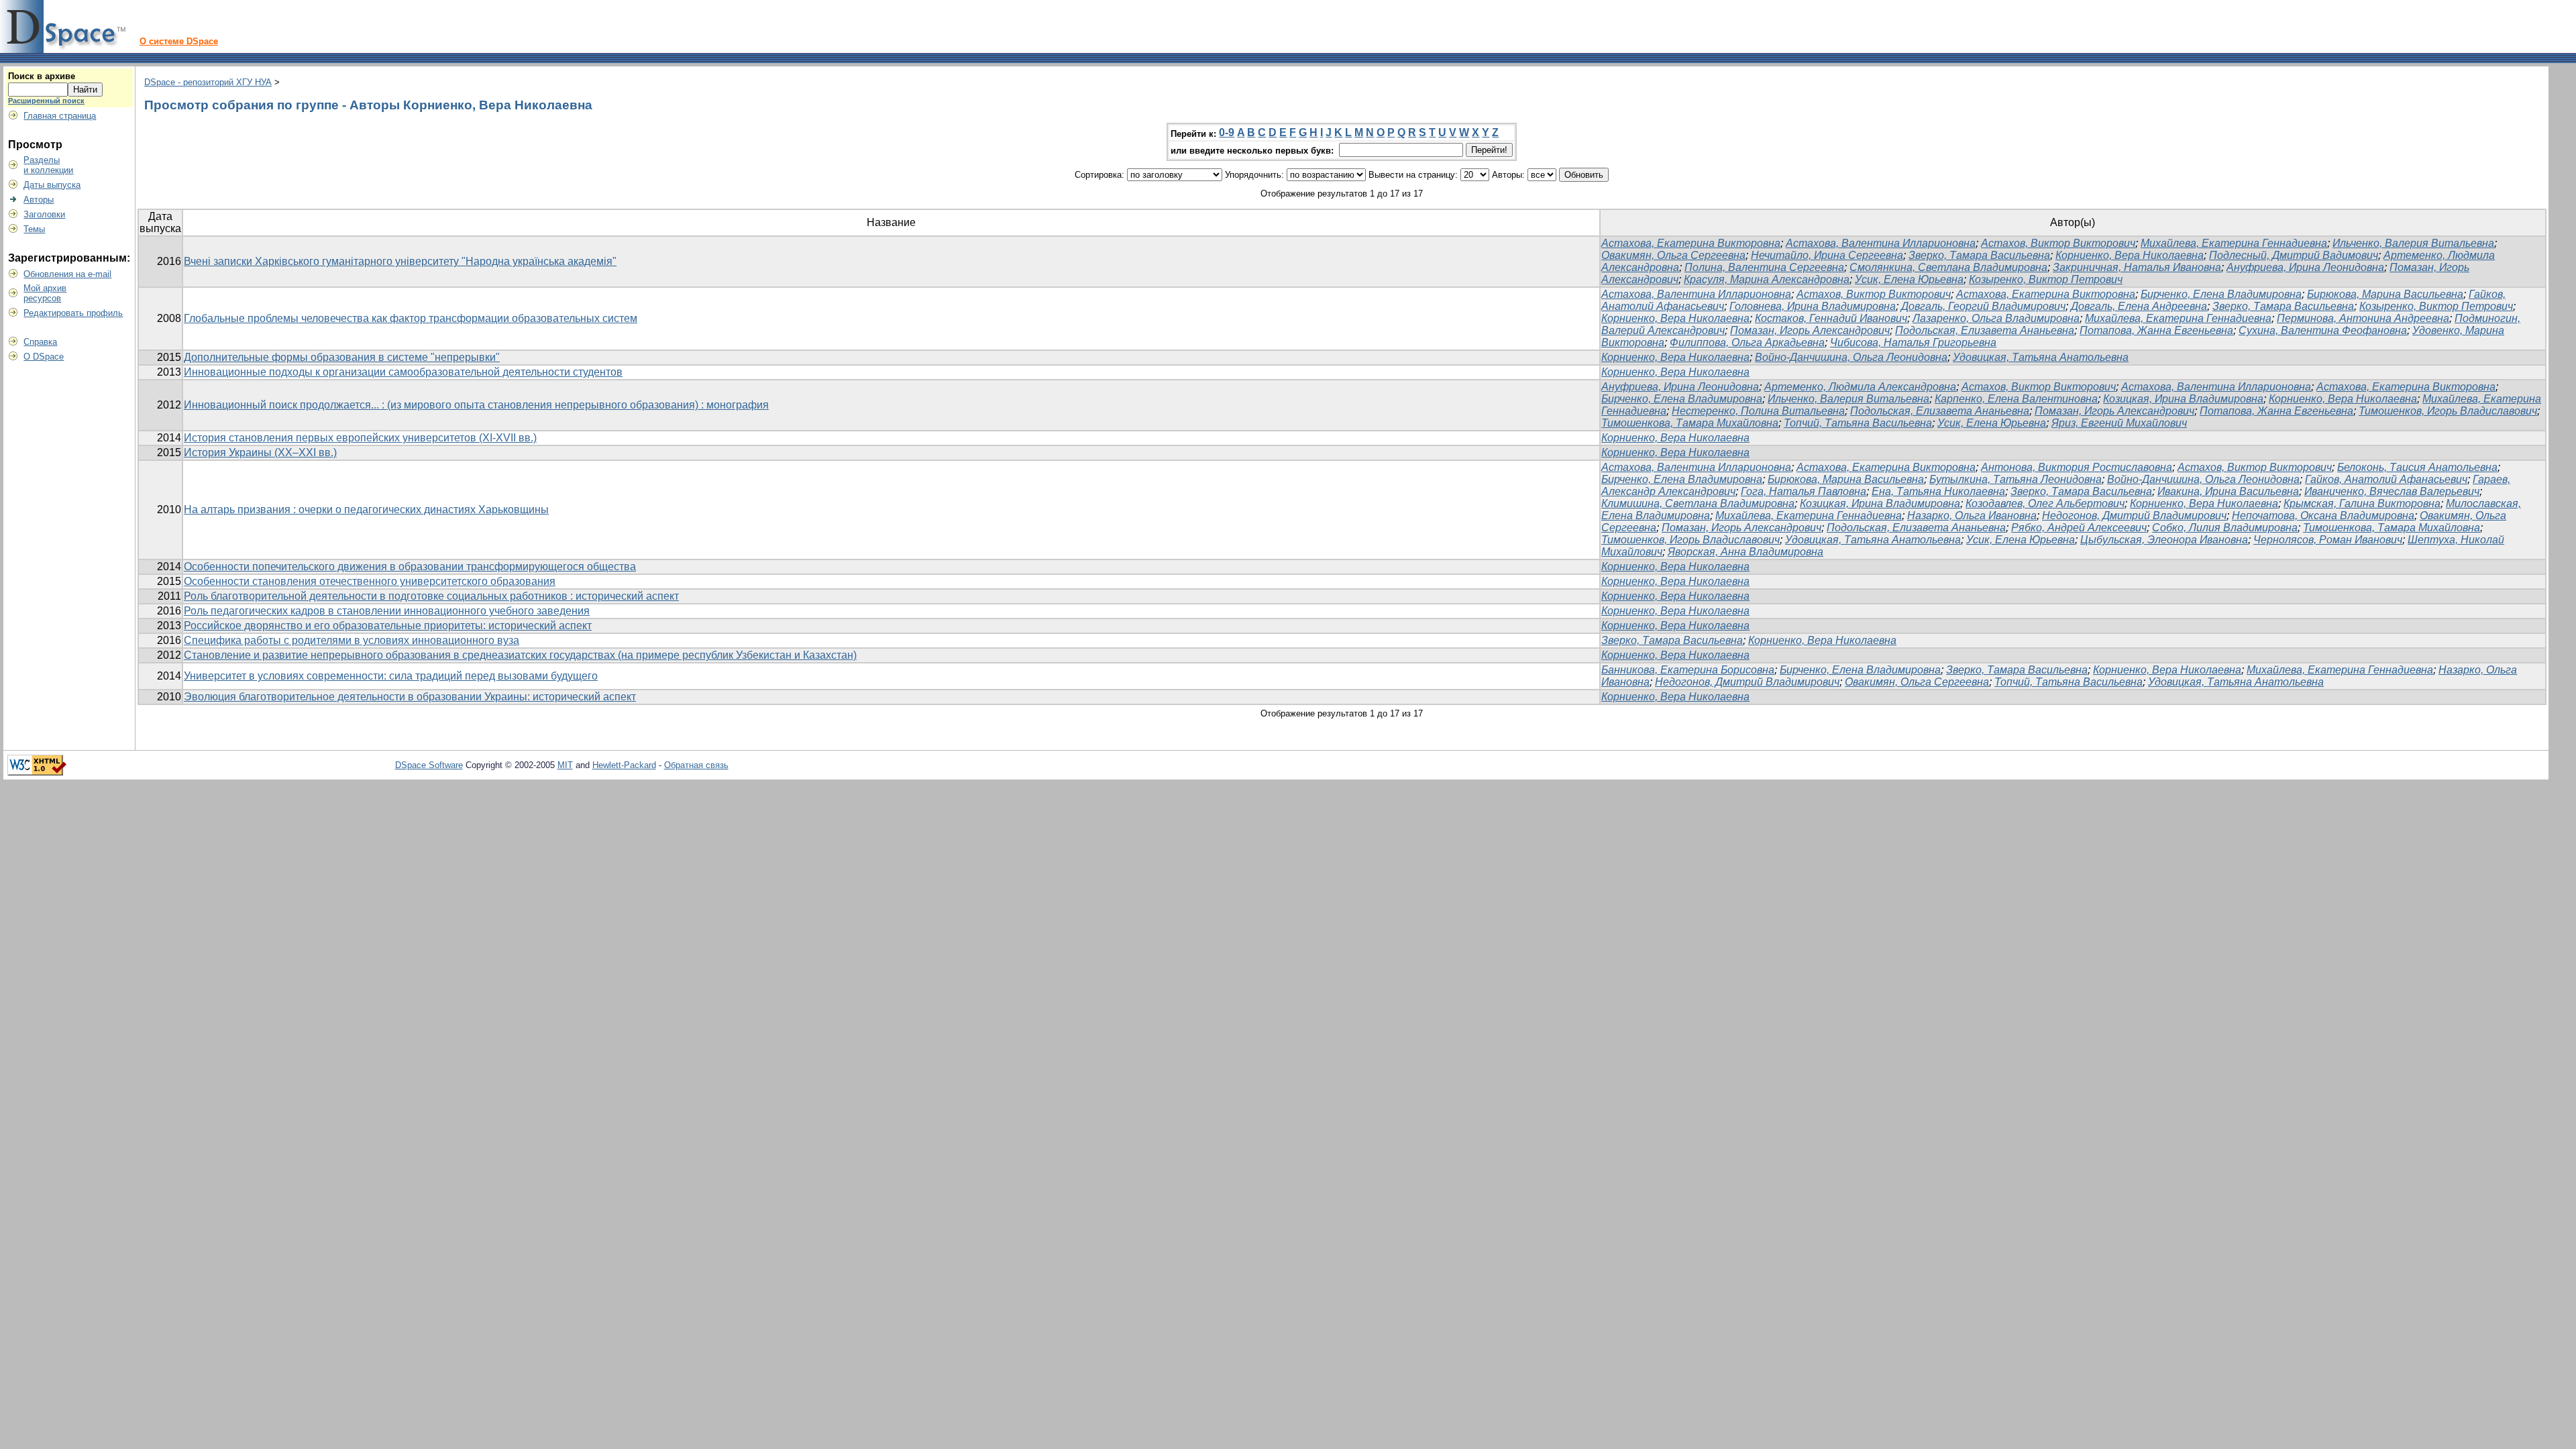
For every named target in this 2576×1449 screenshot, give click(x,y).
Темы (34, 229)
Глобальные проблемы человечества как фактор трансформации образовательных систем (411, 318)
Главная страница (60, 116)
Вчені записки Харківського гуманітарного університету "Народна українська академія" (400, 261)
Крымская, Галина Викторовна (2362, 503)
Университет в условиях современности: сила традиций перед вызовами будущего (391, 676)
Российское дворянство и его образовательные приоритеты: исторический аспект (388, 626)
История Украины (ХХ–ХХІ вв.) (260, 452)
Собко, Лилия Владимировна (2225, 528)
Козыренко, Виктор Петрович (2046, 279)
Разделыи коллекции (48, 165)
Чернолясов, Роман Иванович (2328, 540)
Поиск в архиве (42, 76)
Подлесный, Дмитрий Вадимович (2294, 255)
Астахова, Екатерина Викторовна (1691, 243)
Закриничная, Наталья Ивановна (2137, 267)
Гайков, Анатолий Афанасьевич (2386, 479)
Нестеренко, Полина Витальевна (1758, 411)
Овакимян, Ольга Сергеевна (1673, 255)
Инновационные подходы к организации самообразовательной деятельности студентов (403, 372)
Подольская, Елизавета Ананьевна (1985, 330)
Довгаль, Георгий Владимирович (1983, 306)
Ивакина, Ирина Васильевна (2228, 491)
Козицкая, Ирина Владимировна (2183, 399)
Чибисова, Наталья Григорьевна (1913, 342)
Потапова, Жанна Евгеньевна (2156, 330)
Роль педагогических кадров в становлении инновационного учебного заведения (387, 611)
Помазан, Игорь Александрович (1810, 330)
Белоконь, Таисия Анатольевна (2417, 467)
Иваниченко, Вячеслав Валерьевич (2392, 491)
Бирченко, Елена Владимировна (2221, 294)
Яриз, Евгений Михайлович (2119, 423)
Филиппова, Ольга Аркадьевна (1747, 342)
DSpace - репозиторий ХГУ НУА (208, 82)
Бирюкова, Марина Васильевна (2385, 294)
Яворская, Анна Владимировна (1746, 552)
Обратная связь (696, 765)
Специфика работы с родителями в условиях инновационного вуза (352, 640)
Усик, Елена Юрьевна (1909, 279)
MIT (565, 765)
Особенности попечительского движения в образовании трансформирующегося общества (410, 567)
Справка (40, 342)
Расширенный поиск (46, 101)
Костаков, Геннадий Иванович (1831, 318)
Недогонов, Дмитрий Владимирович (2134, 516)
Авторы (39, 200)
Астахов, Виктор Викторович (2058, 243)
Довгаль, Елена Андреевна (2139, 306)
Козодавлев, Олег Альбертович (2045, 503)
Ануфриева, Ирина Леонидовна (2305, 267)
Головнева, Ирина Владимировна (1813, 306)
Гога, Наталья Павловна (1804, 491)
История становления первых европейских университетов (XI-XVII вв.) (360, 438)
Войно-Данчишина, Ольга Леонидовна (1851, 357)
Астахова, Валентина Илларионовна (1881, 243)
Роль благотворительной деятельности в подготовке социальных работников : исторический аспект (431, 596)
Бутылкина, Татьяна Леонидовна (2016, 479)
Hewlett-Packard (624, 765)
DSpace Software (429, 765)
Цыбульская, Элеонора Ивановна (2164, 540)
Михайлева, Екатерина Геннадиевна (2234, 243)
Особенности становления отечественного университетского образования (370, 581)
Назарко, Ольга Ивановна (1972, 516)
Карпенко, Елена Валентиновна (2016, 399)
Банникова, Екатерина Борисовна (1688, 670)
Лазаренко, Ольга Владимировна (1996, 318)
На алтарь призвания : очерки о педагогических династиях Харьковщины (366, 509)
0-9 (1227, 132)
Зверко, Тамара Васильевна (1979, 255)
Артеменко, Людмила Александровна (1860, 387)
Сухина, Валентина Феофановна (2323, 330)
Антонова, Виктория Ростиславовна (2077, 467)
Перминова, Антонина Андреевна (2363, 318)
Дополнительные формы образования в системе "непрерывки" (342, 357)
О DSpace (44, 357)
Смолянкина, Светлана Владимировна (1948, 267)
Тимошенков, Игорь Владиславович (2448, 411)
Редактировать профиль (73, 313)
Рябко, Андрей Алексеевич (2079, 528)
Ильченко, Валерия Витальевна (2413, 243)
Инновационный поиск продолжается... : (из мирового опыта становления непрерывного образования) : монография (476, 405)
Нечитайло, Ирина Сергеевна (1827, 255)
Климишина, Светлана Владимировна (1698, 503)
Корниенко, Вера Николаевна (2130, 255)
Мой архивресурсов (45, 293)
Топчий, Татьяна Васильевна (1858, 423)
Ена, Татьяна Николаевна (1938, 491)
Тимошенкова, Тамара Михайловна (1690, 423)
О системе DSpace (179, 41)
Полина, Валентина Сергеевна (1764, 267)
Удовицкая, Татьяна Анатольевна (2041, 357)
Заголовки (44, 214)
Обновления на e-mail (67, 274)
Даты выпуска (52, 185)
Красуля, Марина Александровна (1767, 279)
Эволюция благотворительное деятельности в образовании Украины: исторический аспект (410, 697)
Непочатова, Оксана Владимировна (2323, 516)
